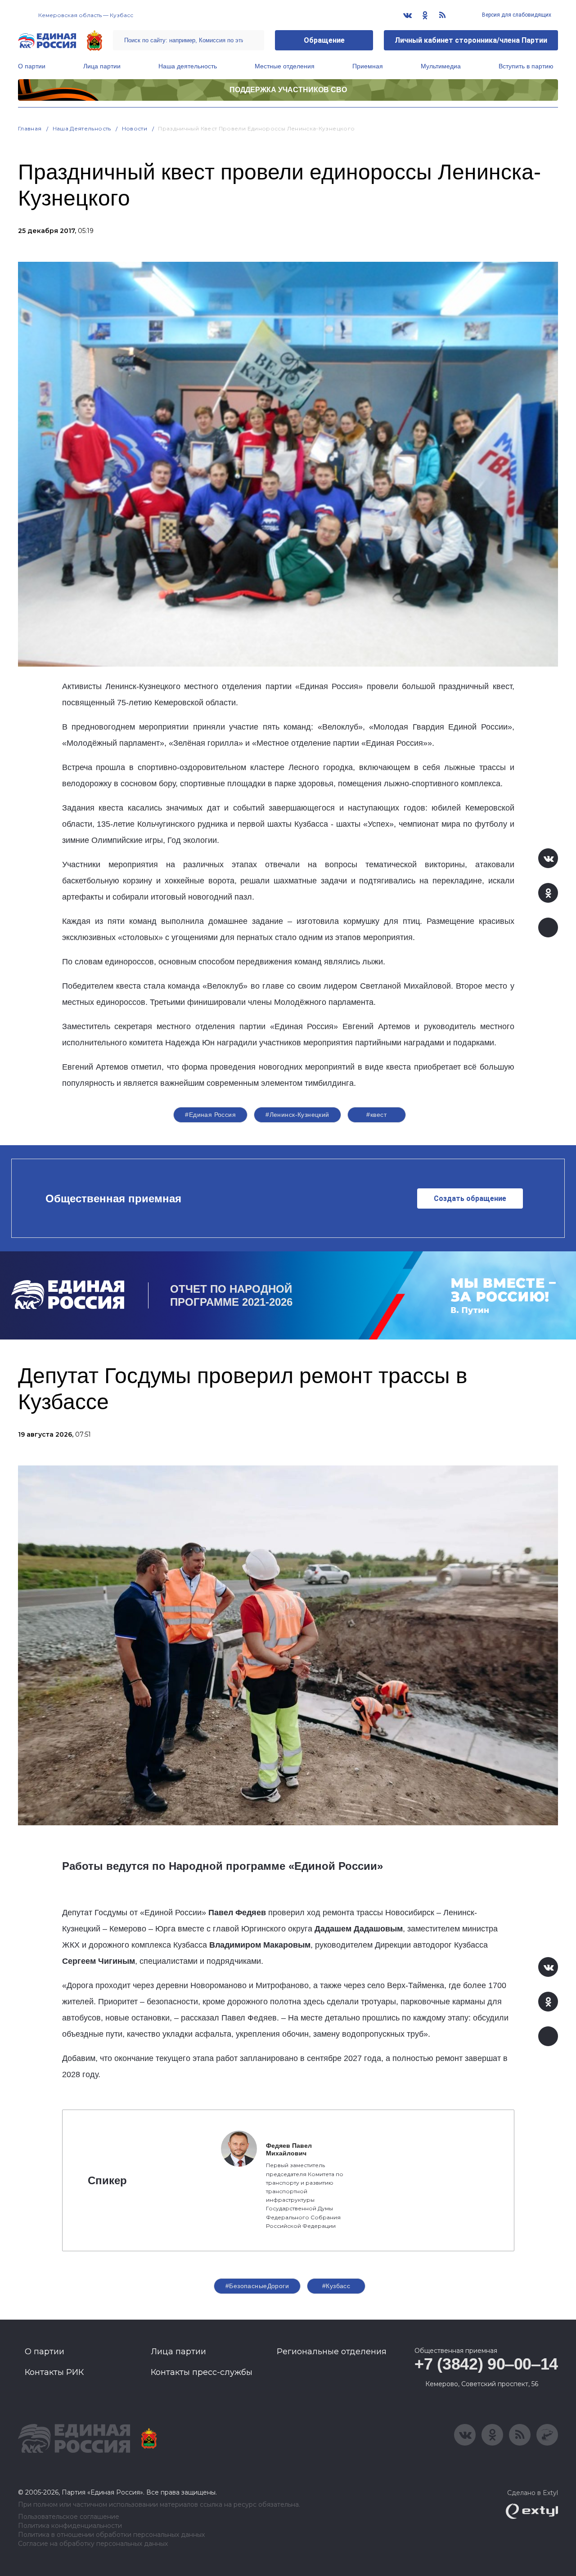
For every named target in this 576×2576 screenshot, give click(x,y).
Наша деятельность (188, 66)
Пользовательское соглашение (69, 2517)
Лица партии (102, 66)
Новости (135, 128)
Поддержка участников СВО (288, 90)
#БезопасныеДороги (257, 2286)
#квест (376, 1115)
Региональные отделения (332, 2352)
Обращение (324, 40)
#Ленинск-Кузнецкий (297, 1115)
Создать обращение (470, 1198)
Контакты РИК (54, 2372)
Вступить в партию (526, 66)
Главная (30, 128)
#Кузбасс (336, 2286)
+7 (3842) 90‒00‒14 (486, 2364)
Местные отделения (285, 66)
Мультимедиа (441, 66)
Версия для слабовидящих (516, 15)
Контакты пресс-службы (202, 2372)
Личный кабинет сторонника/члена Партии (471, 40)
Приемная (368, 66)
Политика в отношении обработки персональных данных (111, 2535)
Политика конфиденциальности (70, 2526)
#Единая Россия (210, 1115)
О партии (32, 66)
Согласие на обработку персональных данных (93, 2544)
